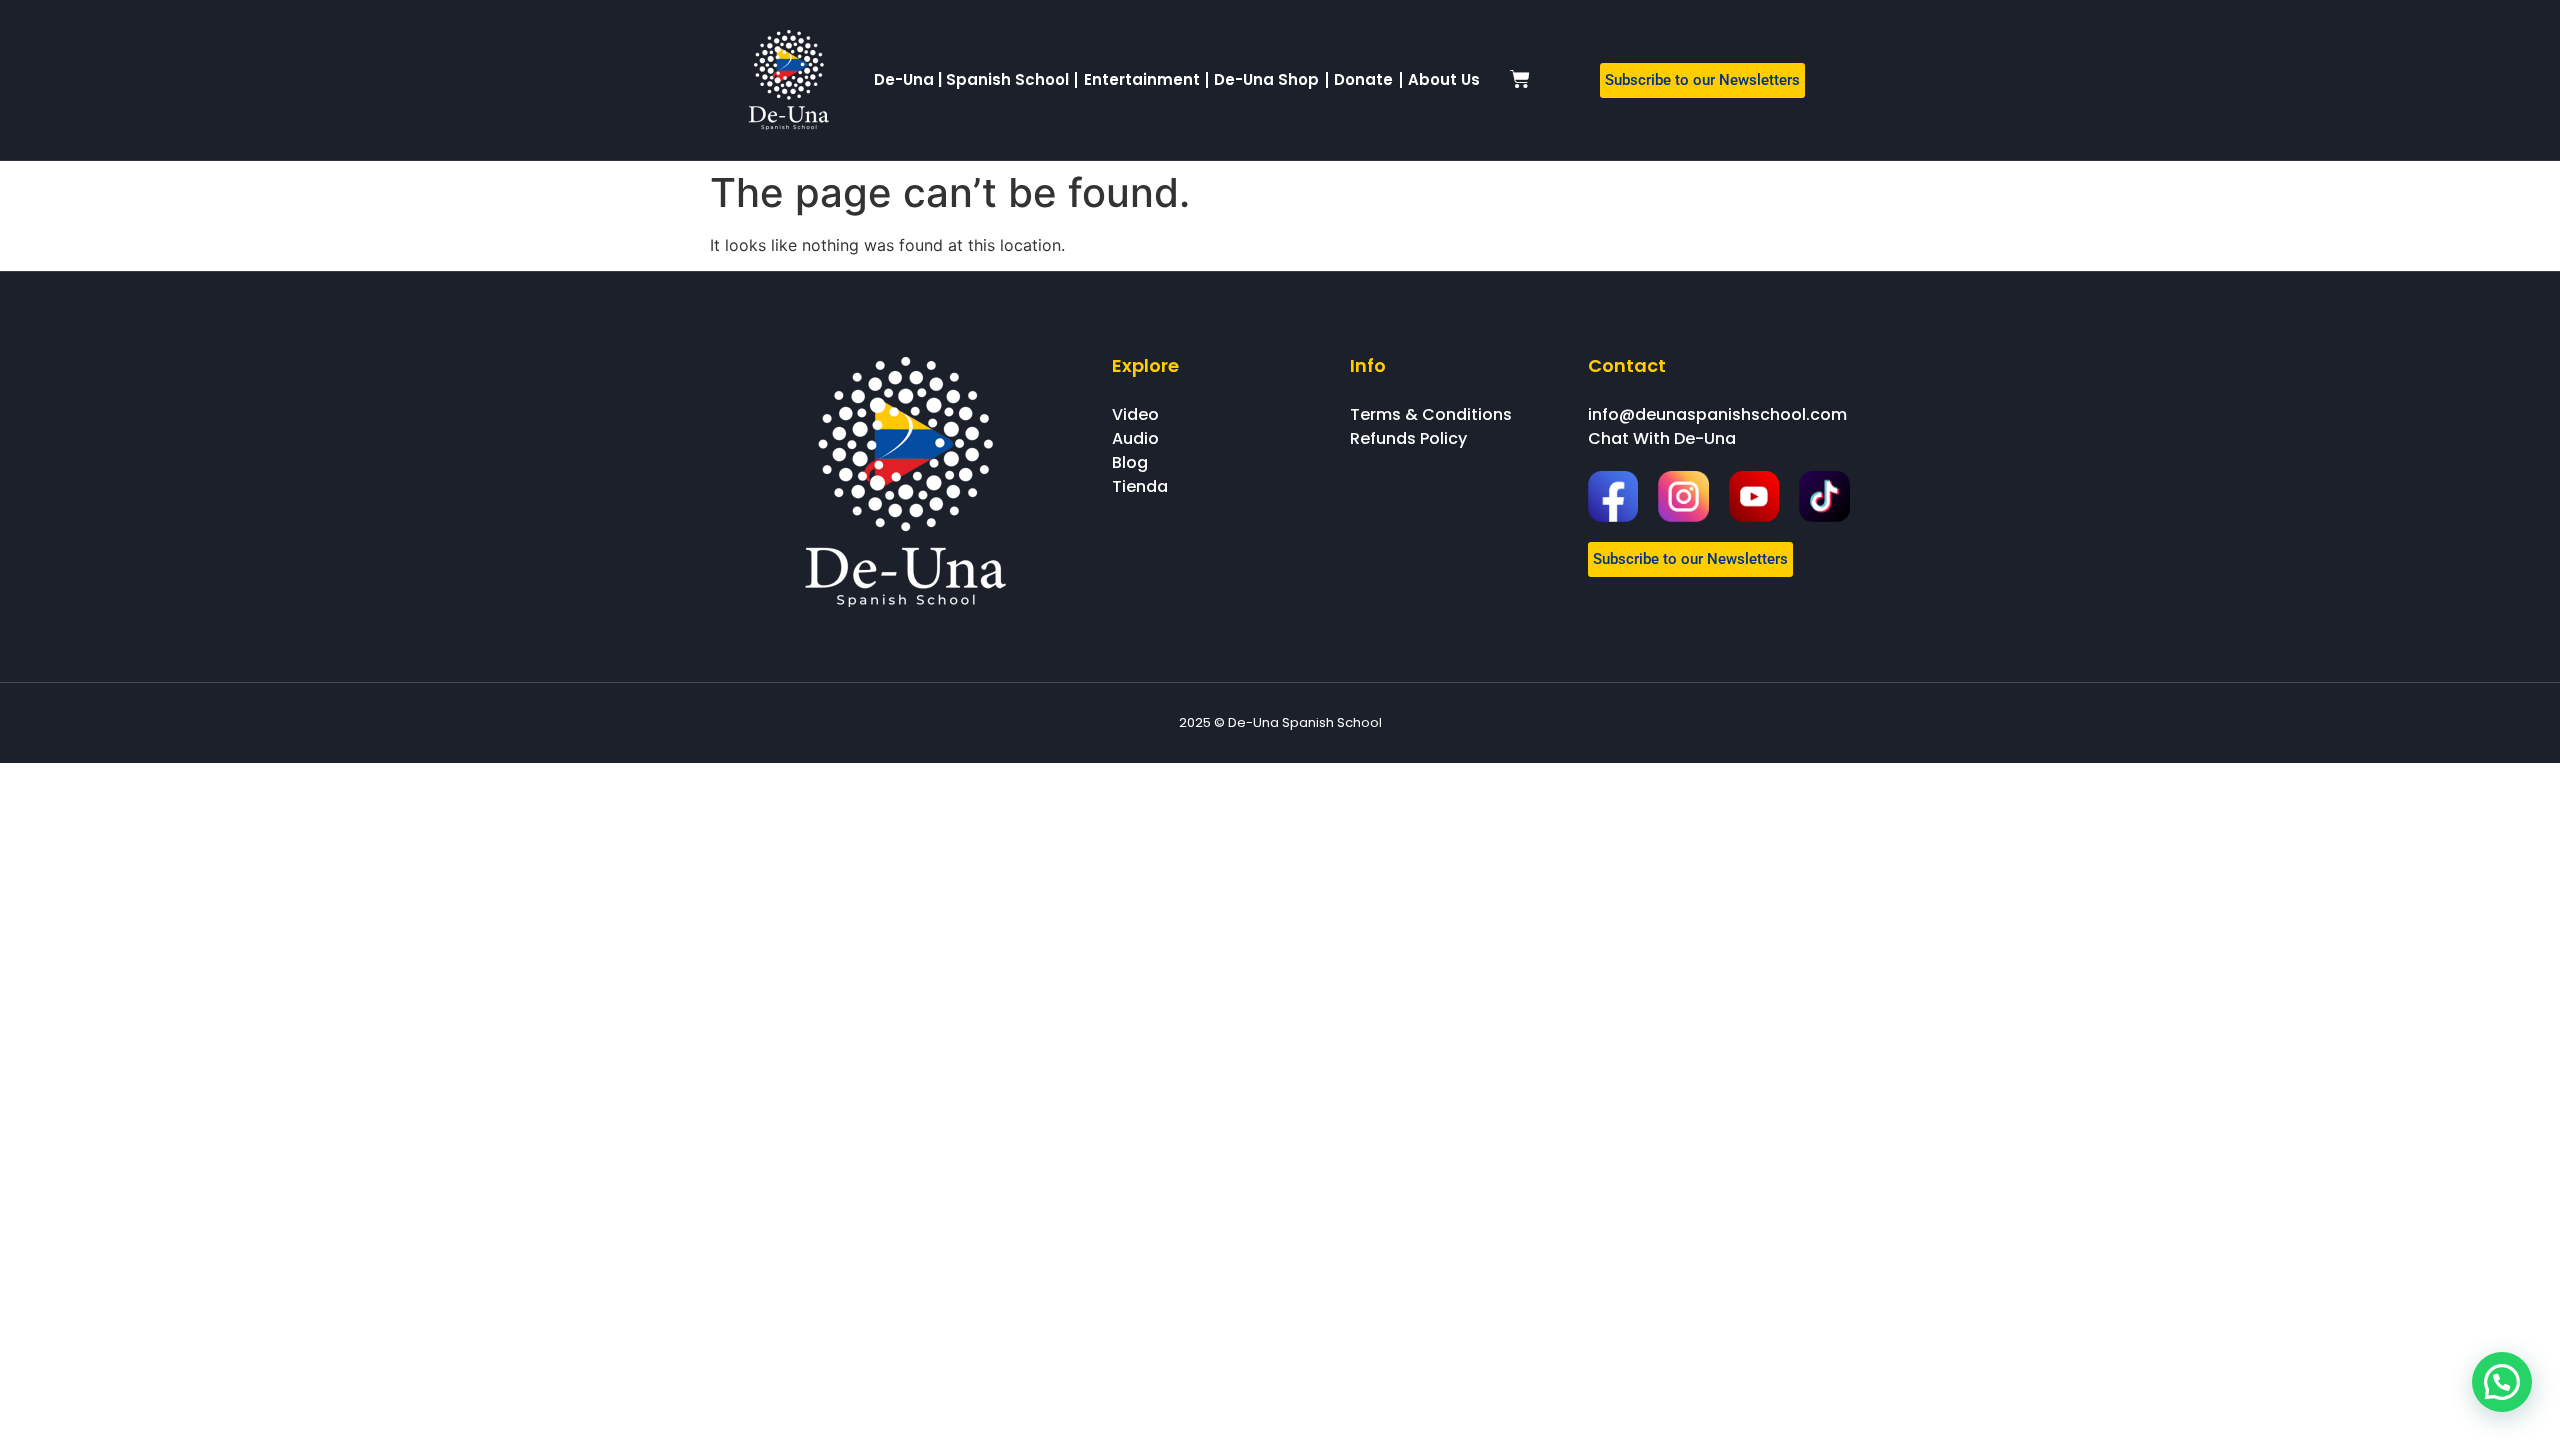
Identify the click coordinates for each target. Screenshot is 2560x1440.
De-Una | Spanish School (971, 79)
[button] (2502, 1382)
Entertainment (1142, 79)
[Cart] (1520, 79)
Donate (1363, 79)
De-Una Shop (1266, 79)
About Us (1444, 79)
